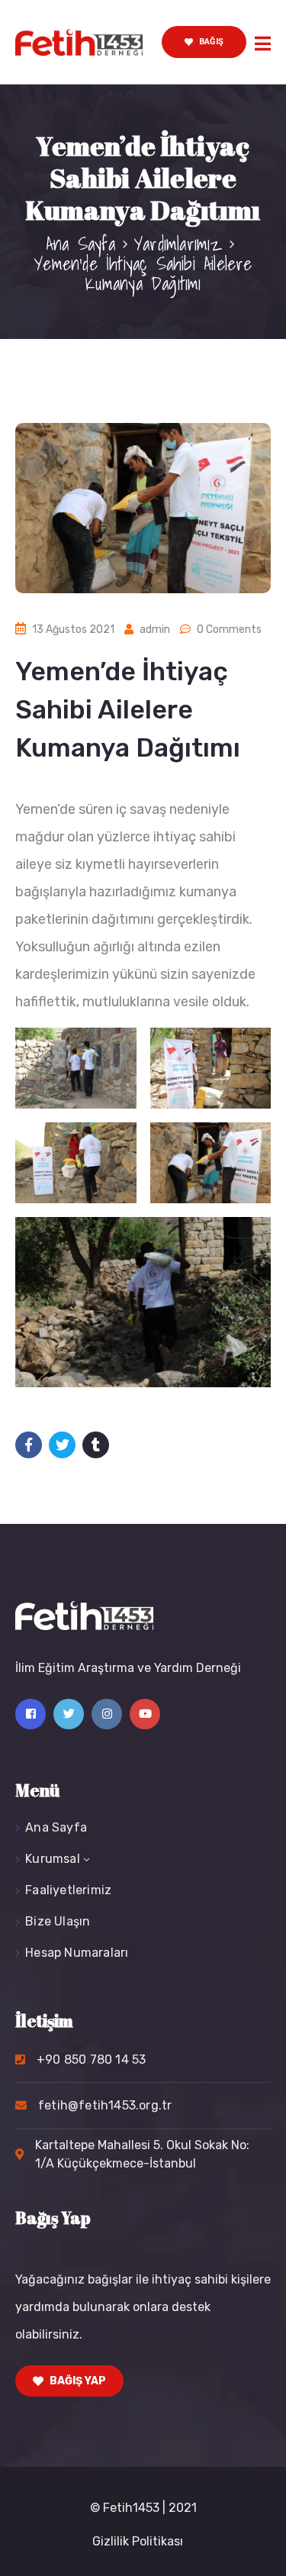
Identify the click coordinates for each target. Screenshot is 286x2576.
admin (155, 629)
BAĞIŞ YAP (77, 2381)
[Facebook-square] (31, 1714)
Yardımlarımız (178, 244)
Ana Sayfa (80, 244)
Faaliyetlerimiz (68, 1890)
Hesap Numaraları (77, 1953)
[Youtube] (145, 1714)
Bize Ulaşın (58, 1921)
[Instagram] (107, 1714)
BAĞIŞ (210, 42)
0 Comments (229, 629)
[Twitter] (69, 1714)
